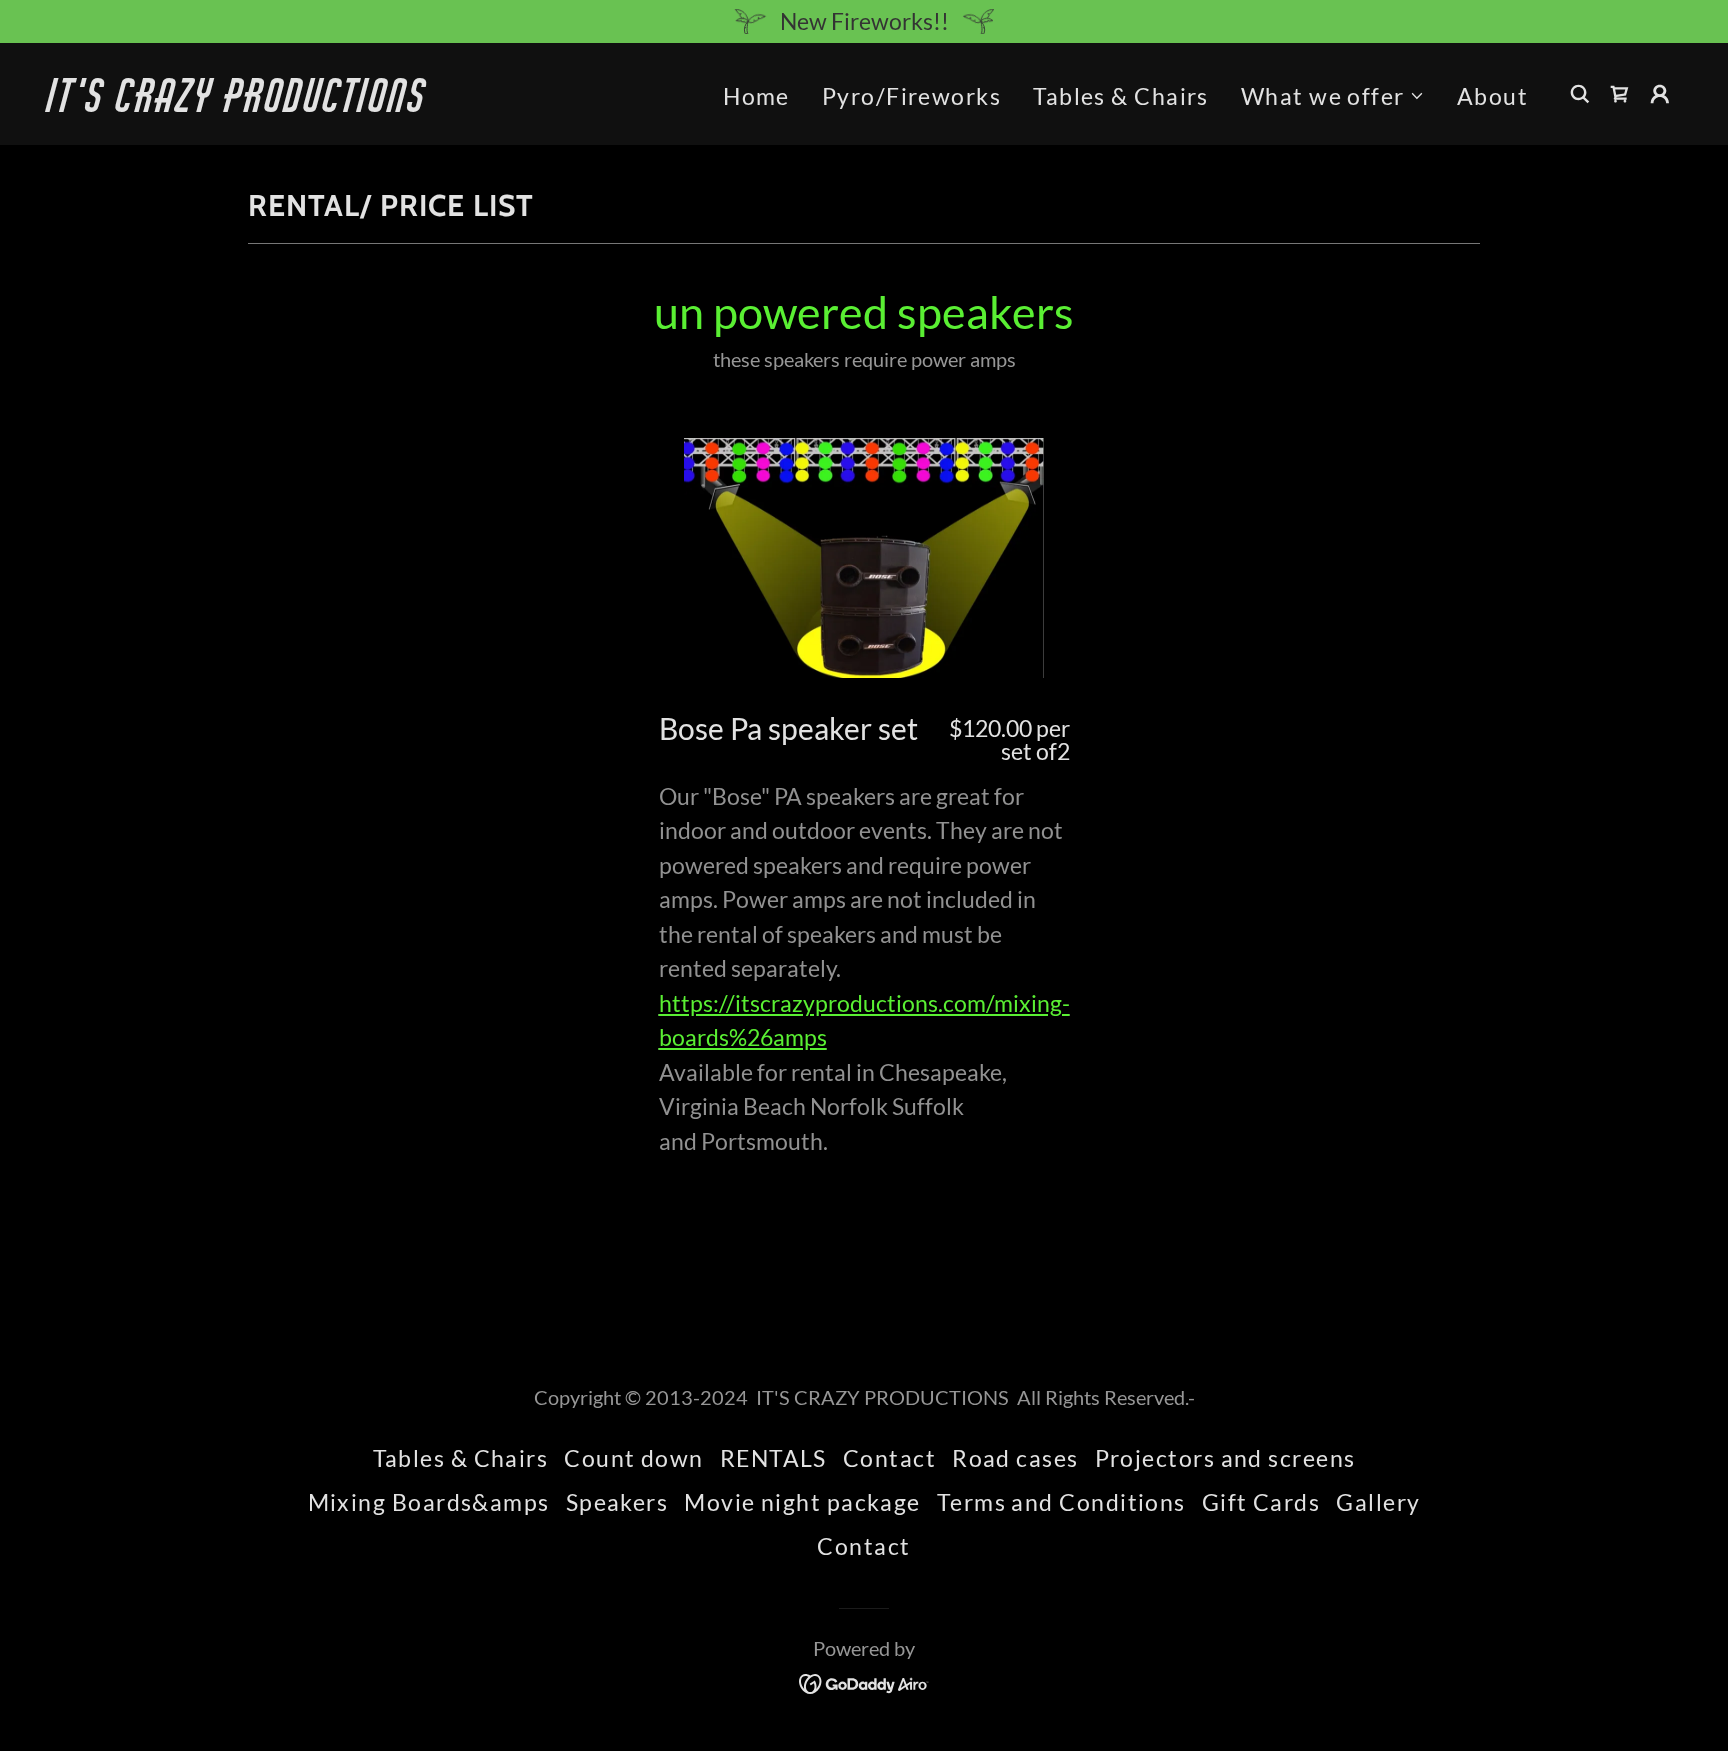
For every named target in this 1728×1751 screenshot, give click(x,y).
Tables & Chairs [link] (1121, 96)
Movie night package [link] (802, 1502)
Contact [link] (889, 1458)
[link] (276, 103)
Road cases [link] (1015, 1458)
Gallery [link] (1378, 1502)
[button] (1333, 96)
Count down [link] (634, 1458)
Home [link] (756, 96)
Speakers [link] (617, 1502)
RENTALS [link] (773, 1458)
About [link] (1492, 96)
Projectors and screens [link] (1225, 1458)
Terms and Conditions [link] (1061, 1502)
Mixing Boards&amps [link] (429, 1502)
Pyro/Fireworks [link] (911, 96)
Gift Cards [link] (1261, 1502)
